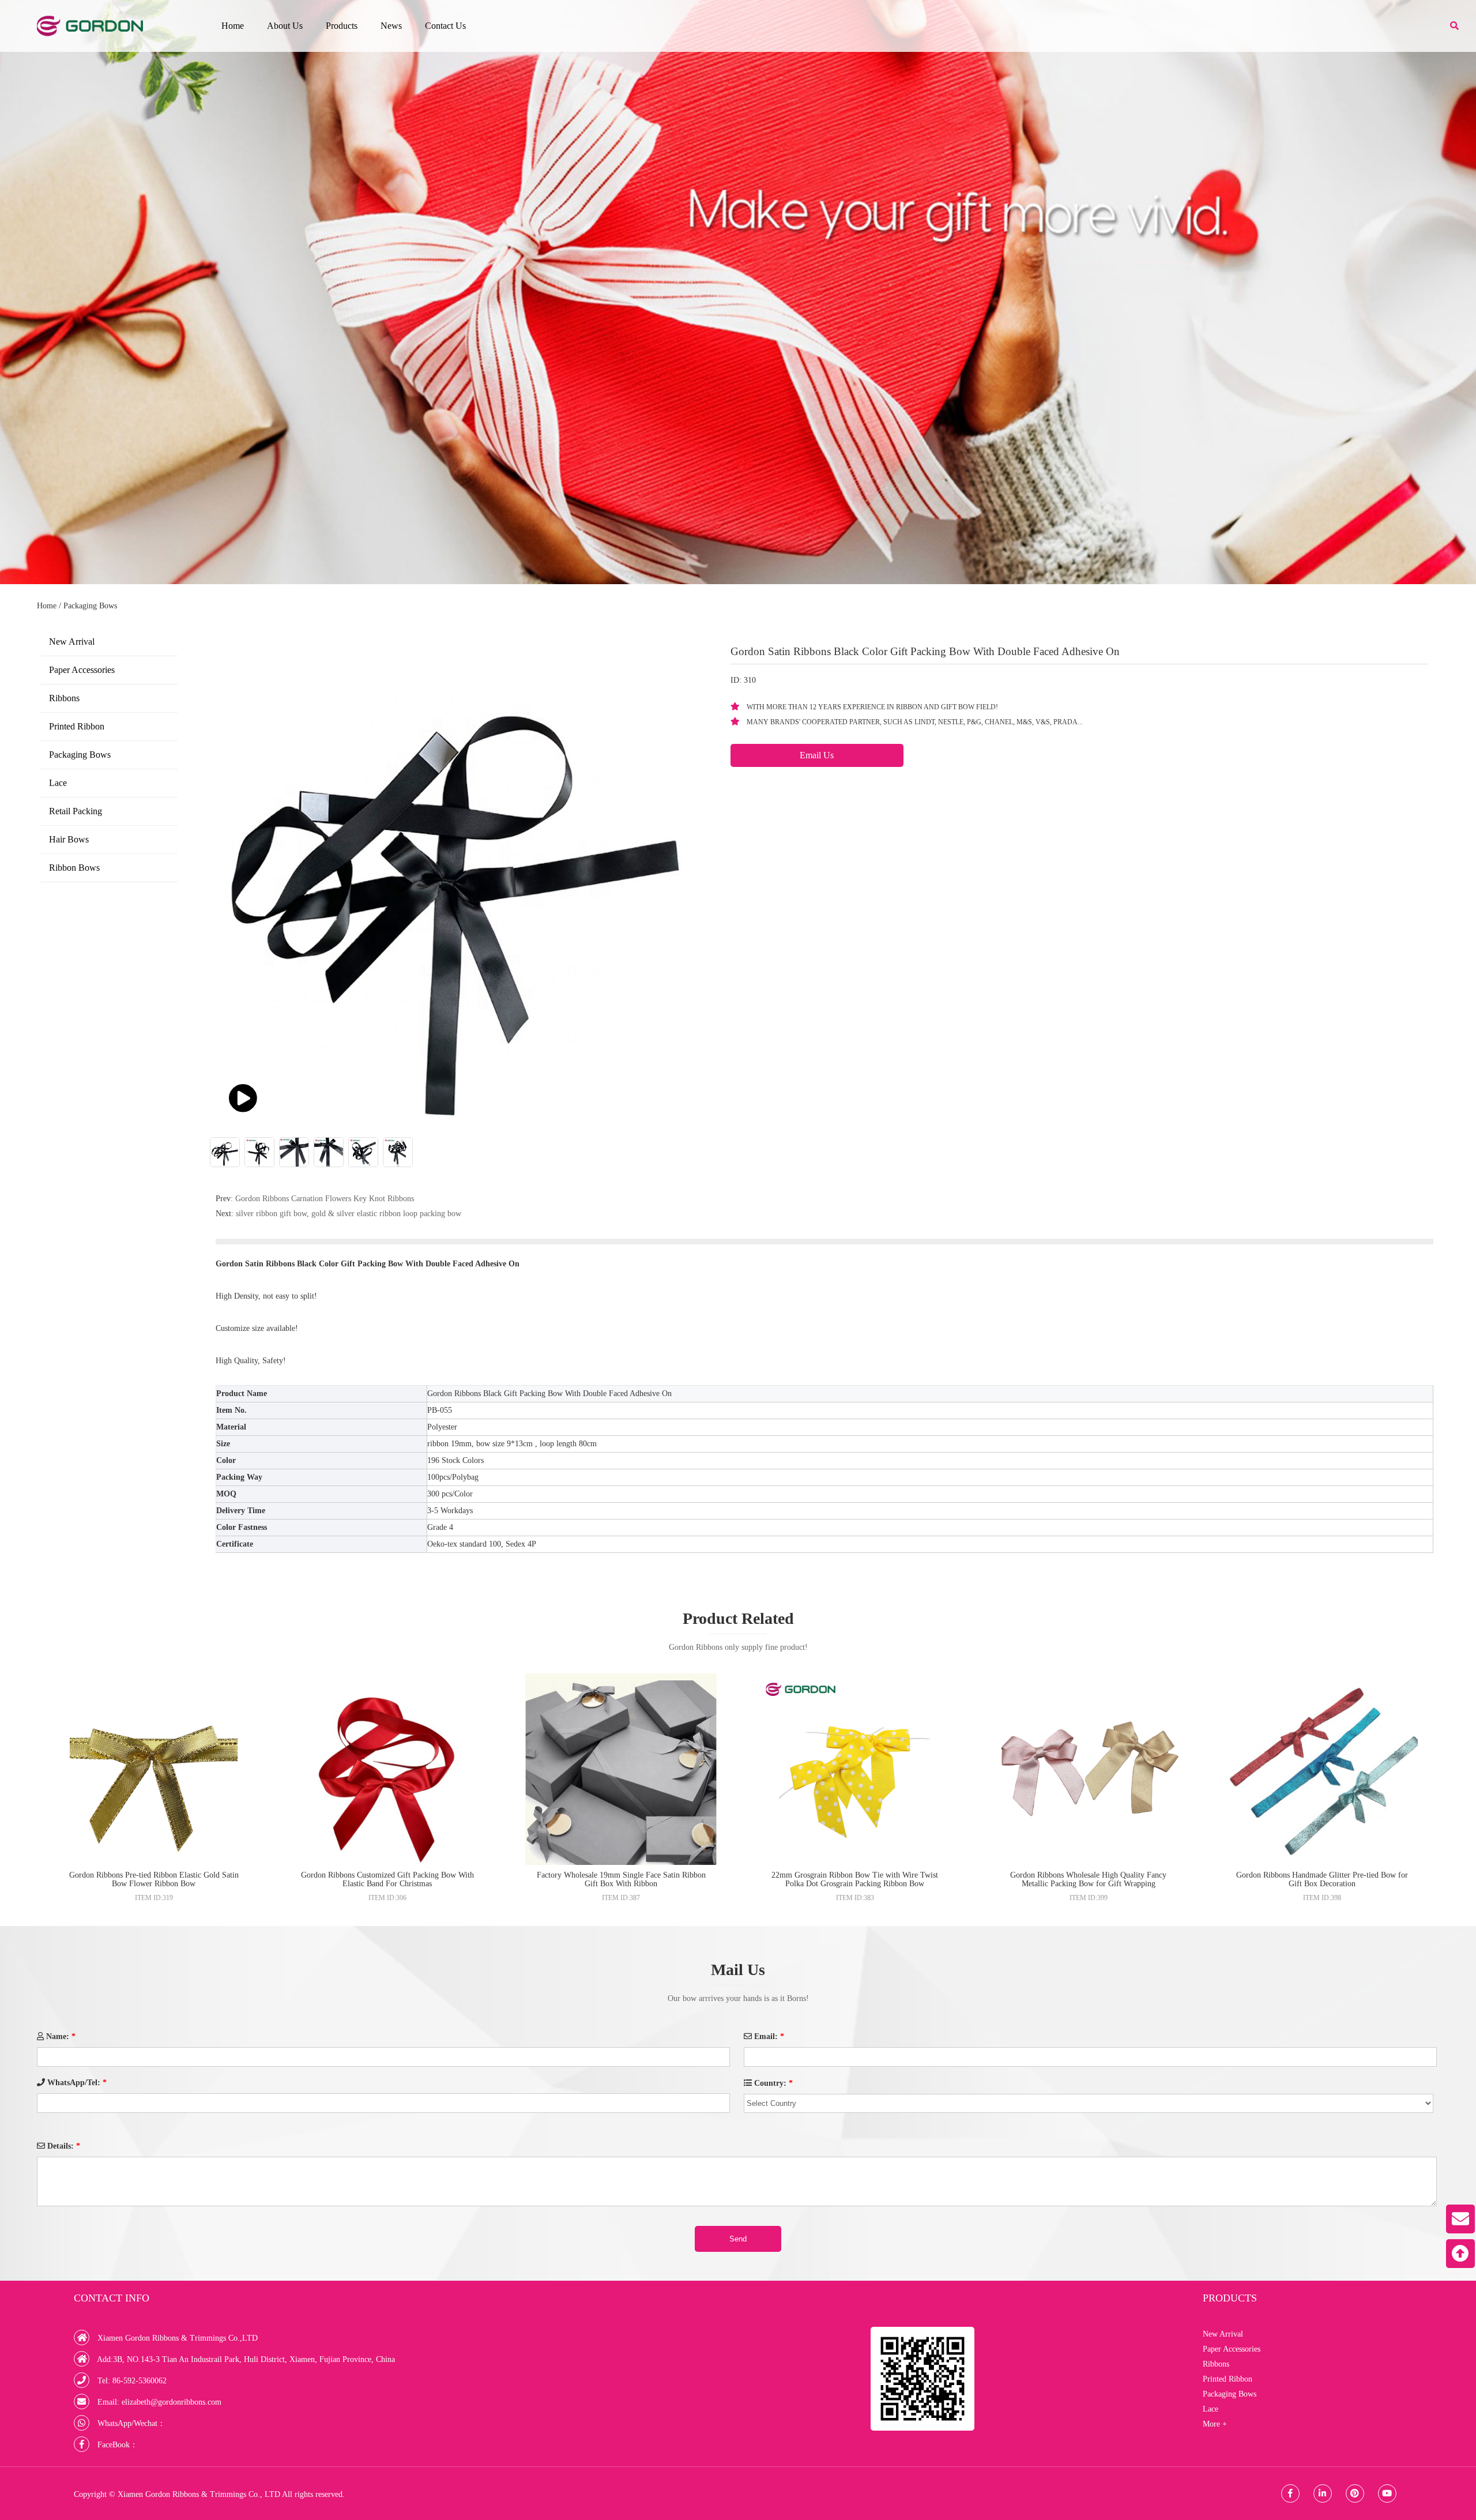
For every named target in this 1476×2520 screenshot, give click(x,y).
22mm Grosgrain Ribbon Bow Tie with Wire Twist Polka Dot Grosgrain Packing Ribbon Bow (855, 1879)
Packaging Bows (90, 606)
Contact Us (445, 26)
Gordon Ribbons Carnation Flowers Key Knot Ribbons (325, 1199)
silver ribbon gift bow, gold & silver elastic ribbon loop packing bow (349, 1214)
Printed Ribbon (77, 726)
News (391, 26)
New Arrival (72, 642)
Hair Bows (69, 839)
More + (1215, 2424)
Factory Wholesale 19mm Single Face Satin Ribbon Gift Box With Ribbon (621, 1879)
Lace (58, 783)
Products (342, 26)
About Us (285, 26)
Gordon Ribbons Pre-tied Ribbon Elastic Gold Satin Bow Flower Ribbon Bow (154, 1879)
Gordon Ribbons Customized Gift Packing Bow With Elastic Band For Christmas (387, 1879)
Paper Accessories (82, 670)
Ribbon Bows (74, 868)
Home (233, 26)
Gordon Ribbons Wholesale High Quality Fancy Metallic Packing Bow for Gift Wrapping (1088, 1879)
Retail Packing (76, 811)
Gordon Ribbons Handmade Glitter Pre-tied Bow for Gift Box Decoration (1322, 1879)
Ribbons (64, 698)
